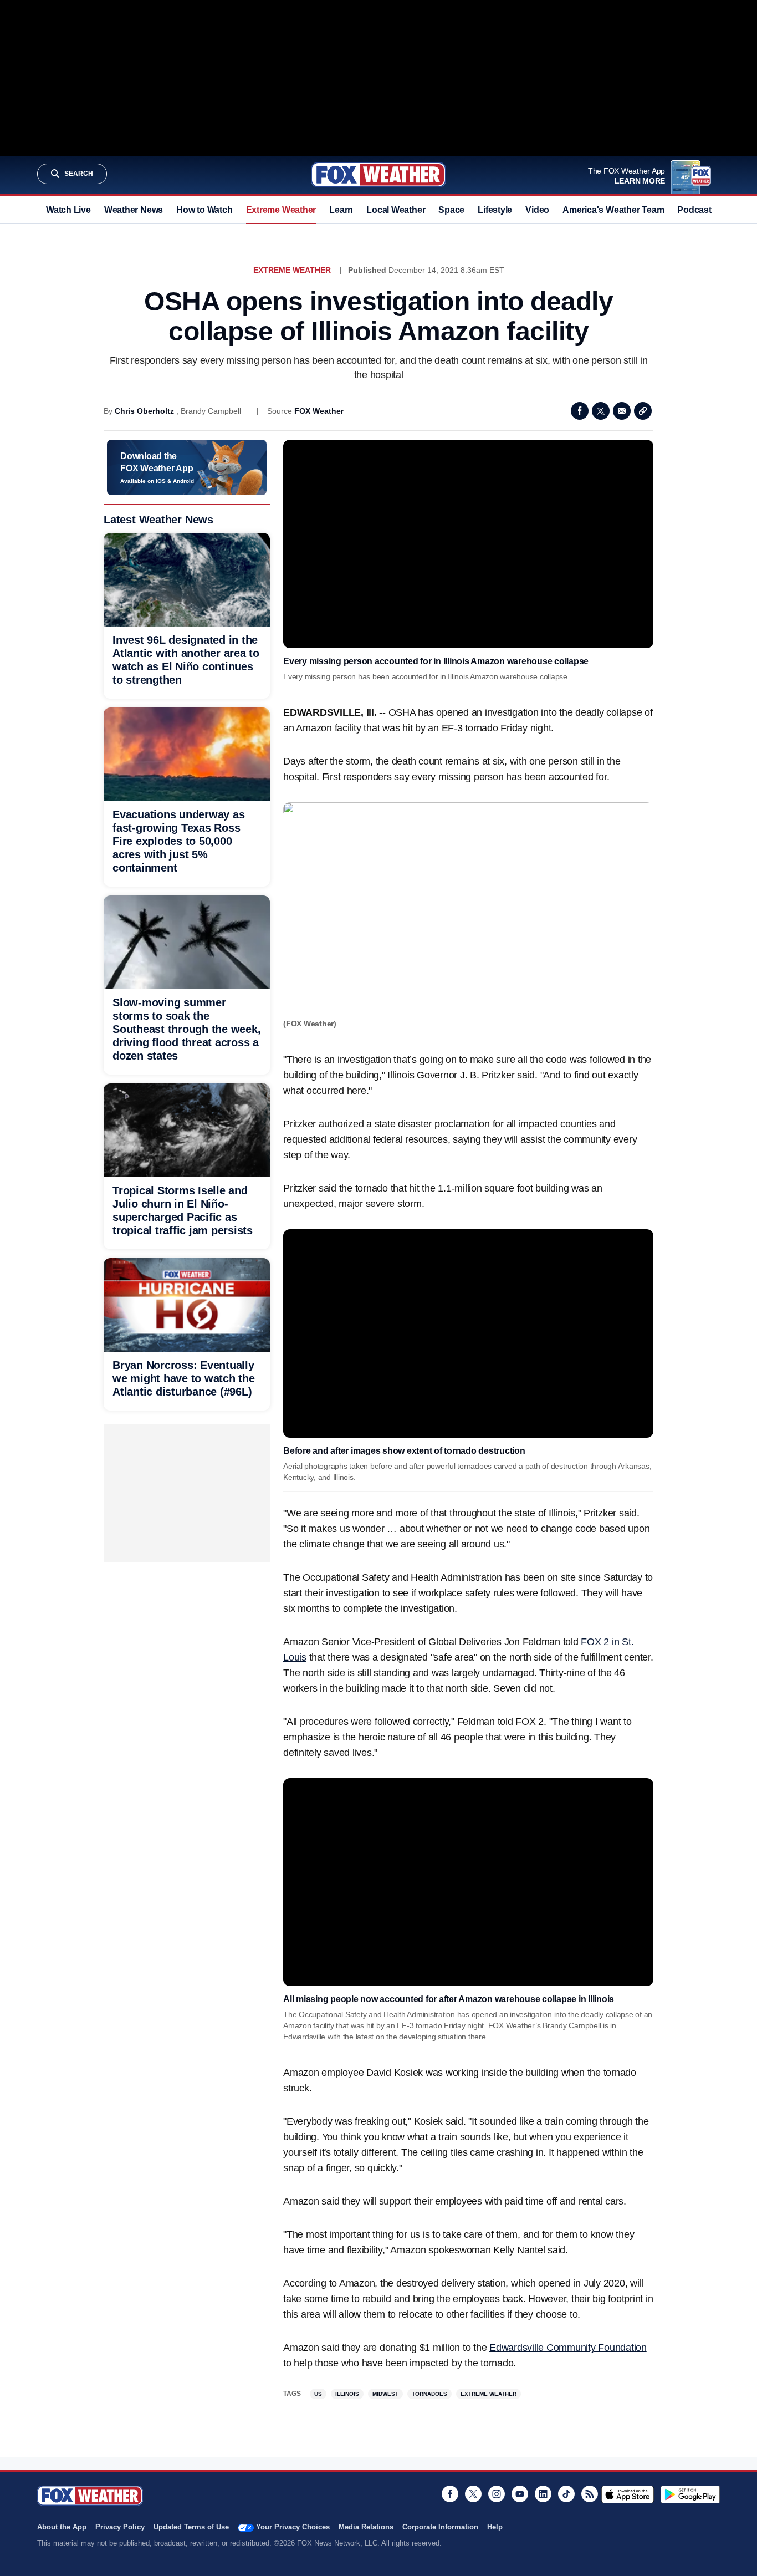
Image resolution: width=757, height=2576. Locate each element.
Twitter (601, 411)
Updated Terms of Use (191, 2527)
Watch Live (68, 210)
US (318, 2394)
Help (495, 2527)
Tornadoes (429, 2394)
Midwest (385, 2394)
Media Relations (366, 2527)
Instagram (497, 2494)
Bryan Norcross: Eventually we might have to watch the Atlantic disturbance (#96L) (184, 1378)
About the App (62, 2527)
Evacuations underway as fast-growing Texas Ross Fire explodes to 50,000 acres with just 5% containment (178, 841)
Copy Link (643, 411)
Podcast (694, 210)
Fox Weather (378, 175)
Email (622, 411)
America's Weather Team (613, 210)
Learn (341, 210)
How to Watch (204, 210)
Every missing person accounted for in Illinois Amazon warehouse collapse (436, 661)
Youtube (520, 2494)
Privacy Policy (120, 2527)
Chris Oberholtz (144, 411)
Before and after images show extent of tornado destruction (404, 1451)
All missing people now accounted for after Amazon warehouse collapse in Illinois (449, 1999)
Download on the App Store (628, 2494)
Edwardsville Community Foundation (568, 2348)
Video (537, 210)
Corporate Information (440, 2527)
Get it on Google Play (690, 2494)
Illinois (347, 2394)
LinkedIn (543, 2494)
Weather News (134, 210)
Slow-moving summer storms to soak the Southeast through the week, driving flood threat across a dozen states (186, 1029)
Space (451, 210)
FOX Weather (319, 411)
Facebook (580, 411)
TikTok (566, 2494)
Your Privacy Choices (293, 2527)
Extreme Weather (281, 210)
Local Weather (396, 210)
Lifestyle (495, 210)
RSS (590, 2494)
